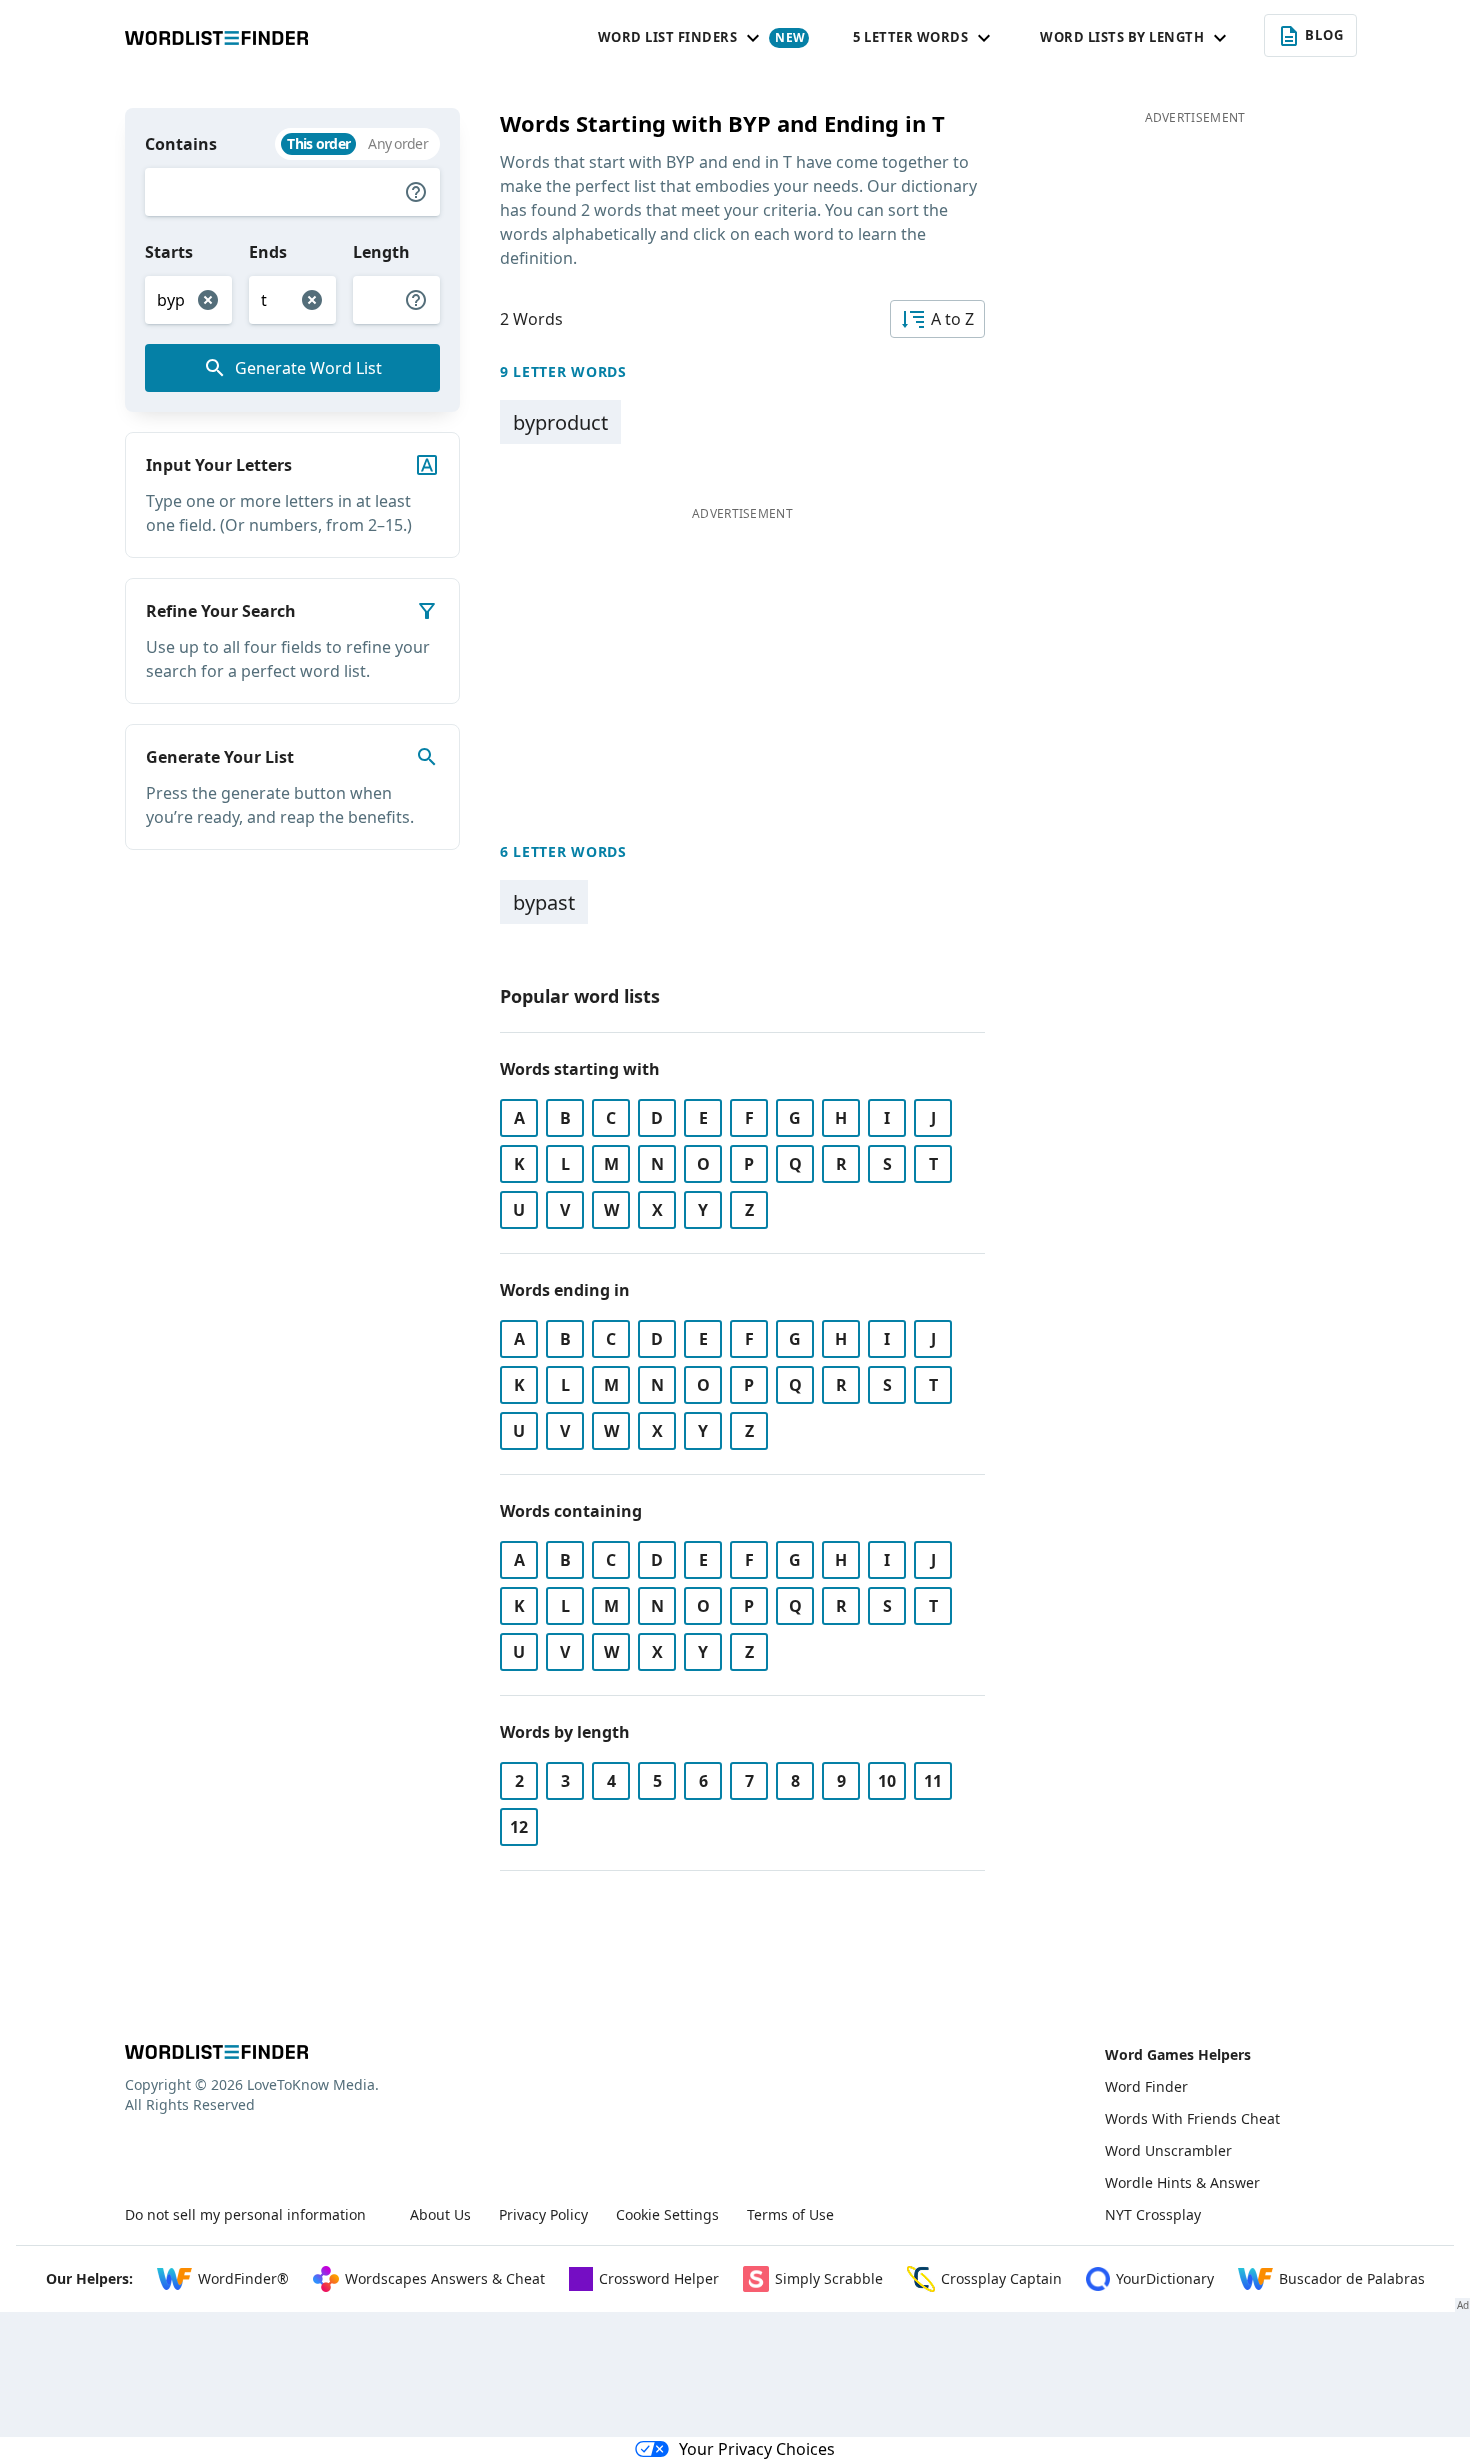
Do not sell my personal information (245, 2214)
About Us (440, 2214)
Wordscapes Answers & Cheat (445, 2278)
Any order (398, 143)
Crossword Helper (659, 2278)
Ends (268, 252)
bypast (544, 902)
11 (933, 1781)
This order (318, 143)
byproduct (560, 422)
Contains (181, 144)
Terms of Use (790, 2214)
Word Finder (1146, 2086)
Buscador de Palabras (1352, 2278)
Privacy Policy (543, 2214)
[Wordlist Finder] (216, 2052)
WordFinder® (243, 2278)
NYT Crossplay (1153, 2214)
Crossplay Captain (1001, 2278)
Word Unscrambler (1168, 2150)
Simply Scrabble (829, 2278)
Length (381, 252)
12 (519, 1827)
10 (887, 1781)
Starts (169, 252)
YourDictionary (1165, 2278)
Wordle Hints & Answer (1182, 2182)
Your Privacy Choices (757, 2449)
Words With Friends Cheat (1192, 2118)
